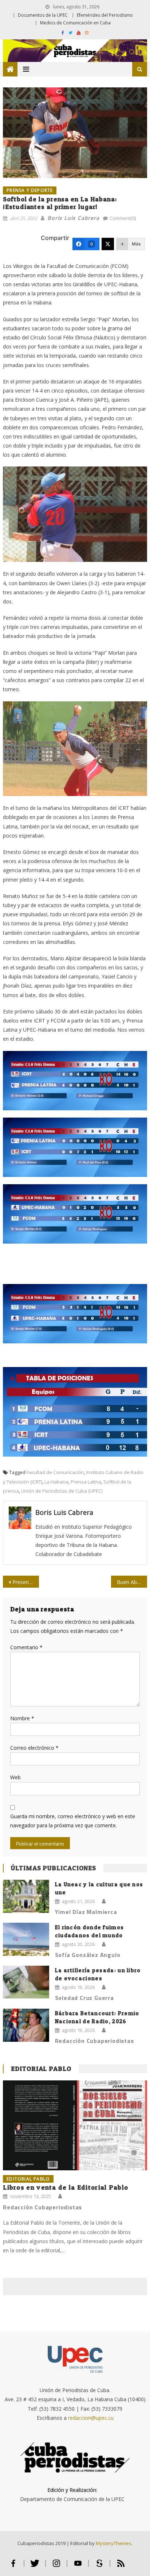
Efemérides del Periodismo (105, 15)
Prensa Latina (86, 1482)
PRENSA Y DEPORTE (30, 190)
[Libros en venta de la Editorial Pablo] (75, 2125)
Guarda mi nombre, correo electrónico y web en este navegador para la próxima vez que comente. (73, 1821)
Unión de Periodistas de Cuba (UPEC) (62, 1491)
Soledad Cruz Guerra (84, 1998)
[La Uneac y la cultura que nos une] (26, 1896)
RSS (121, 2566)
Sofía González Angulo (88, 1955)
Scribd (99, 2566)
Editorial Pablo (41, 2069)
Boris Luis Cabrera (73, 218)
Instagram (56, 2566)
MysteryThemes (114, 2543)
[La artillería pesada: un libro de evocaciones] (26, 1982)
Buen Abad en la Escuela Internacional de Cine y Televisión (132, 1582)
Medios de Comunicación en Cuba (75, 23)
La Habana (56, 1482)
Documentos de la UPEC (43, 15)
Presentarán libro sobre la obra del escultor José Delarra (26, 1582)
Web (15, 1777)
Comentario (26, 1647)
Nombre (22, 1718)
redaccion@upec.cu (91, 2418)
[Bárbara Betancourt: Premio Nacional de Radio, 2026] (26, 2025)
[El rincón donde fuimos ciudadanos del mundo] (26, 1939)
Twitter (35, 2566)
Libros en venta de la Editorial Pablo (66, 2187)
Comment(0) (123, 218)
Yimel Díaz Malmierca (86, 1912)
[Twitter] (108, 244)
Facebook (13, 2566)
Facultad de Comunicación (55, 1472)
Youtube (78, 2566)
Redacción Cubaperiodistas (94, 2041)
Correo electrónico (34, 1748)
